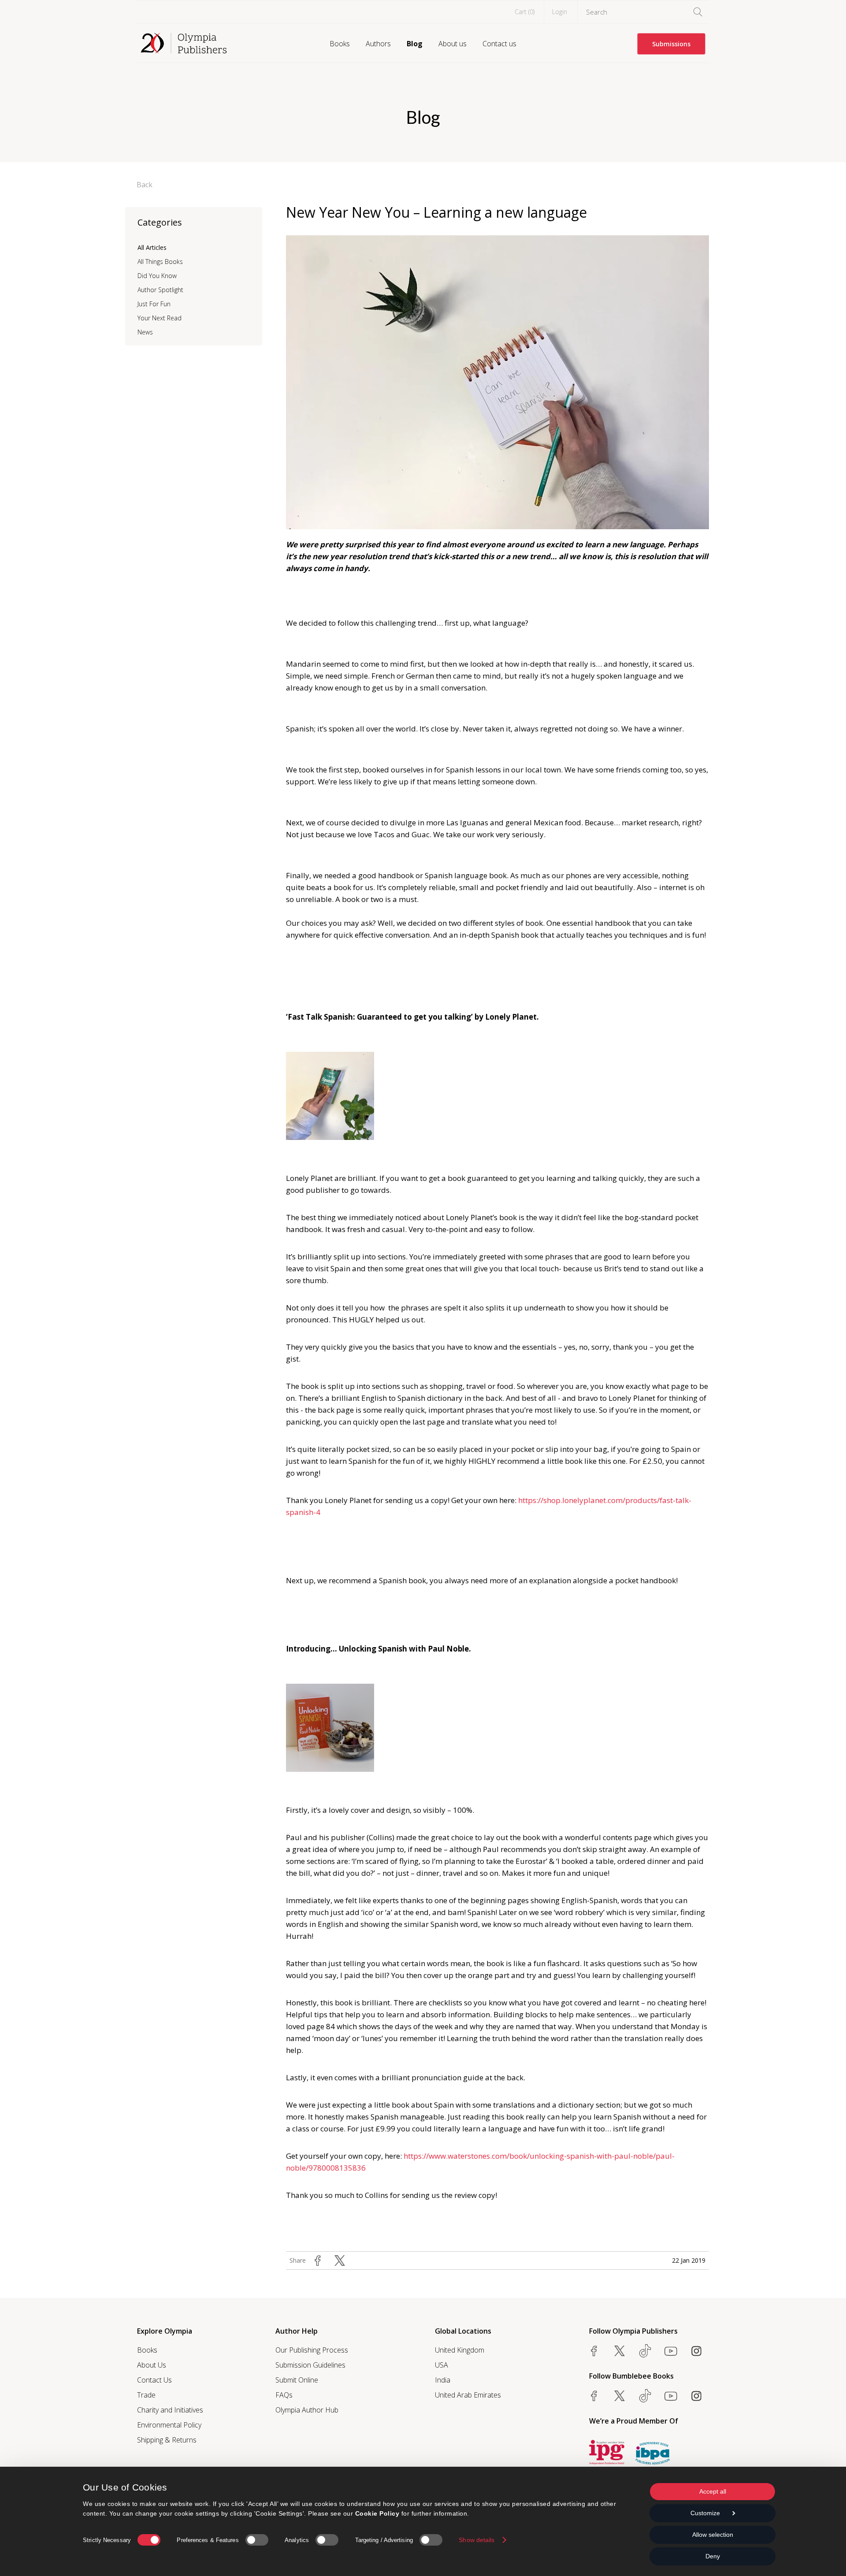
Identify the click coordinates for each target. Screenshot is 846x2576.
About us (453, 44)
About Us (152, 2365)
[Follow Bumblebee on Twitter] (620, 2396)
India (443, 2380)
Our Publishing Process (312, 2350)
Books (340, 44)
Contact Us (154, 2380)
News (145, 332)
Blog (415, 44)
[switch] (257, 2540)
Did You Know (157, 276)
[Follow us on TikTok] (645, 2351)
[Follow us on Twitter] (620, 2351)
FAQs (284, 2395)
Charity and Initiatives (170, 2410)
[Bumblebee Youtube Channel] (671, 2396)
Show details (477, 2540)
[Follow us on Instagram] (696, 2351)
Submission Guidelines (310, 2365)
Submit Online (297, 2380)
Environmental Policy (169, 2425)
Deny (713, 2556)
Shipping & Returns (167, 2440)
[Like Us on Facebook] (594, 2351)
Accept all (713, 2491)
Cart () (525, 12)
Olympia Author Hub (307, 2410)
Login (560, 12)
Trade (146, 2395)
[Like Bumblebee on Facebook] (594, 2396)
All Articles (152, 247)
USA (442, 2365)
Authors (378, 44)
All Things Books (160, 262)
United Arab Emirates (468, 2395)
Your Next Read (160, 318)
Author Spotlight (160, 290)
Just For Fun (154, 304)
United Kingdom (460, 2350)
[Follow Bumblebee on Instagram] (696, 2396)
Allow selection (713, 2535)
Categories (160, 222)
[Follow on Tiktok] (645, 2396)
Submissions (671, 44)
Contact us (499, 44)
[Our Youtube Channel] (671, 2351)
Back (145, 185)
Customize (705, 2513)
